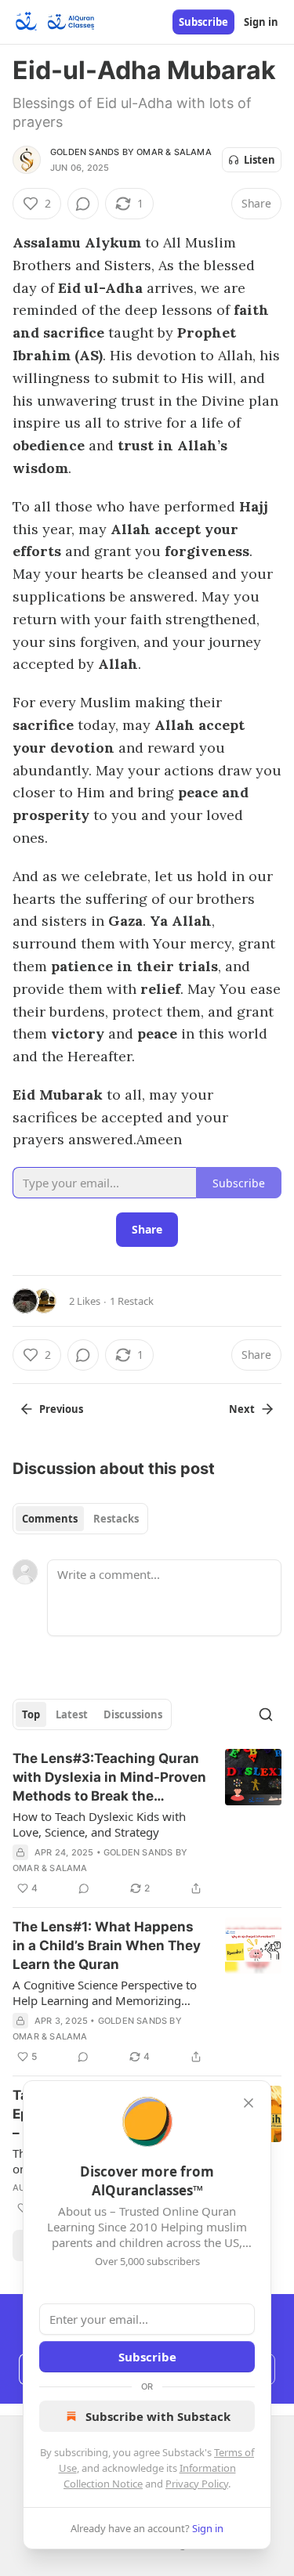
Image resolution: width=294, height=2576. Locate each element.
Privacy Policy (197, 2484)
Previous (61, 1409)
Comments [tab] (50, 1519)
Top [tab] (31, 1714)
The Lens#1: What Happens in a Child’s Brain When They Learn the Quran (107, 1946)
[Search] (266, 1714)
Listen (260, 160)
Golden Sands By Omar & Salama (131, 152)
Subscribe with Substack (158, 2416)
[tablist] (80, 1519)
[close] (249, 2103)
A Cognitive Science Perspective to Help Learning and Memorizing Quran (105, 1993)
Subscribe (203, 22)
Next (242, 1409)
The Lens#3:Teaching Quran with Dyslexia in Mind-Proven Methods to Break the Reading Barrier (109, 1778)
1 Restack (132, 1301)
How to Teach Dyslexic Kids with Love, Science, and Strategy (99, 1824)
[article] (147, 1823)
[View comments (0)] (83, 204)
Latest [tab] (72, 1714)
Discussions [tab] (133, 1714)
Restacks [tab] (116, 1519)
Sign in (261, 22)
